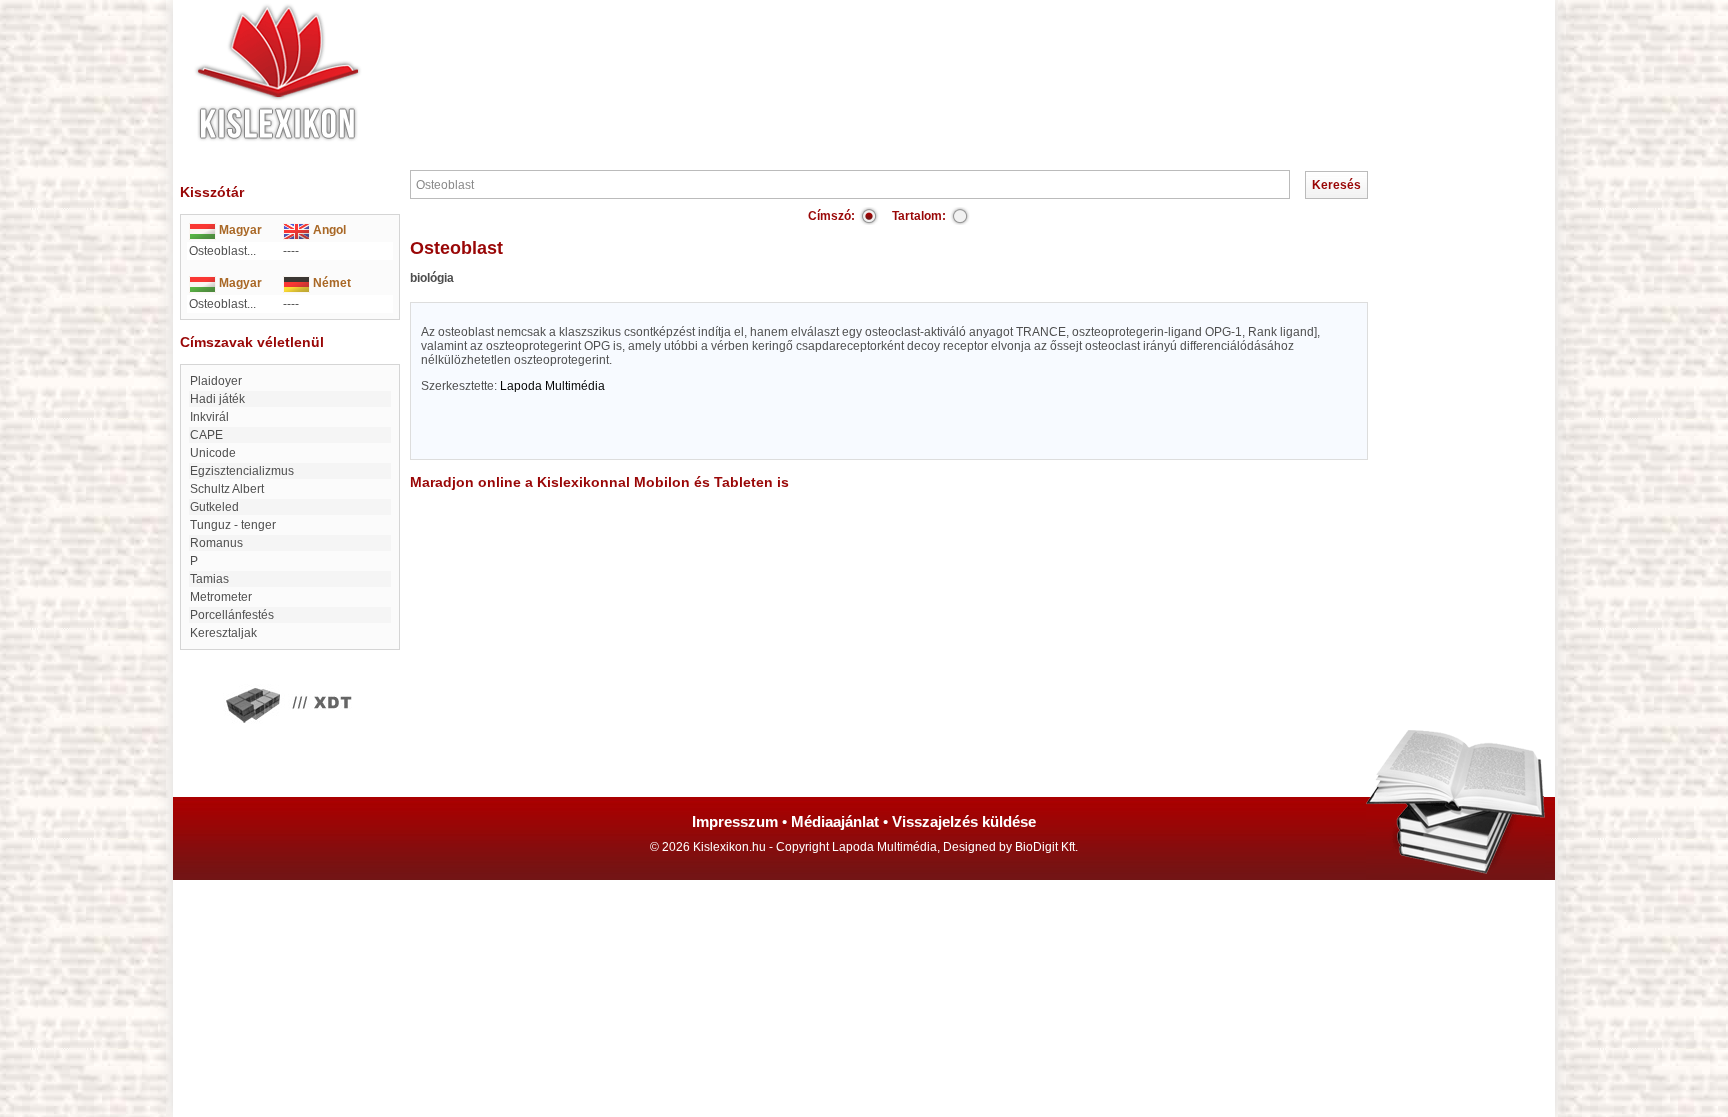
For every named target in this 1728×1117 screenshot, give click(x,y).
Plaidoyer (216, 381)
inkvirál (209, 417)
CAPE (206, 435)
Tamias (209, 579)
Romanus (216, 543)
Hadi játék (217, 399)
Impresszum (735, 821)
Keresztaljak (223, 633)
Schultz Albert (227, 489)
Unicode (213, 453)
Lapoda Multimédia (552, 386)
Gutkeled (214, 507)
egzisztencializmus (242, 471)
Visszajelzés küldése (964, 821)
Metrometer (221, 597)
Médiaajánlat (835, 821)
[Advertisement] (924, 60)
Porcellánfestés (232, 615)
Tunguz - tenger (233, 525)
